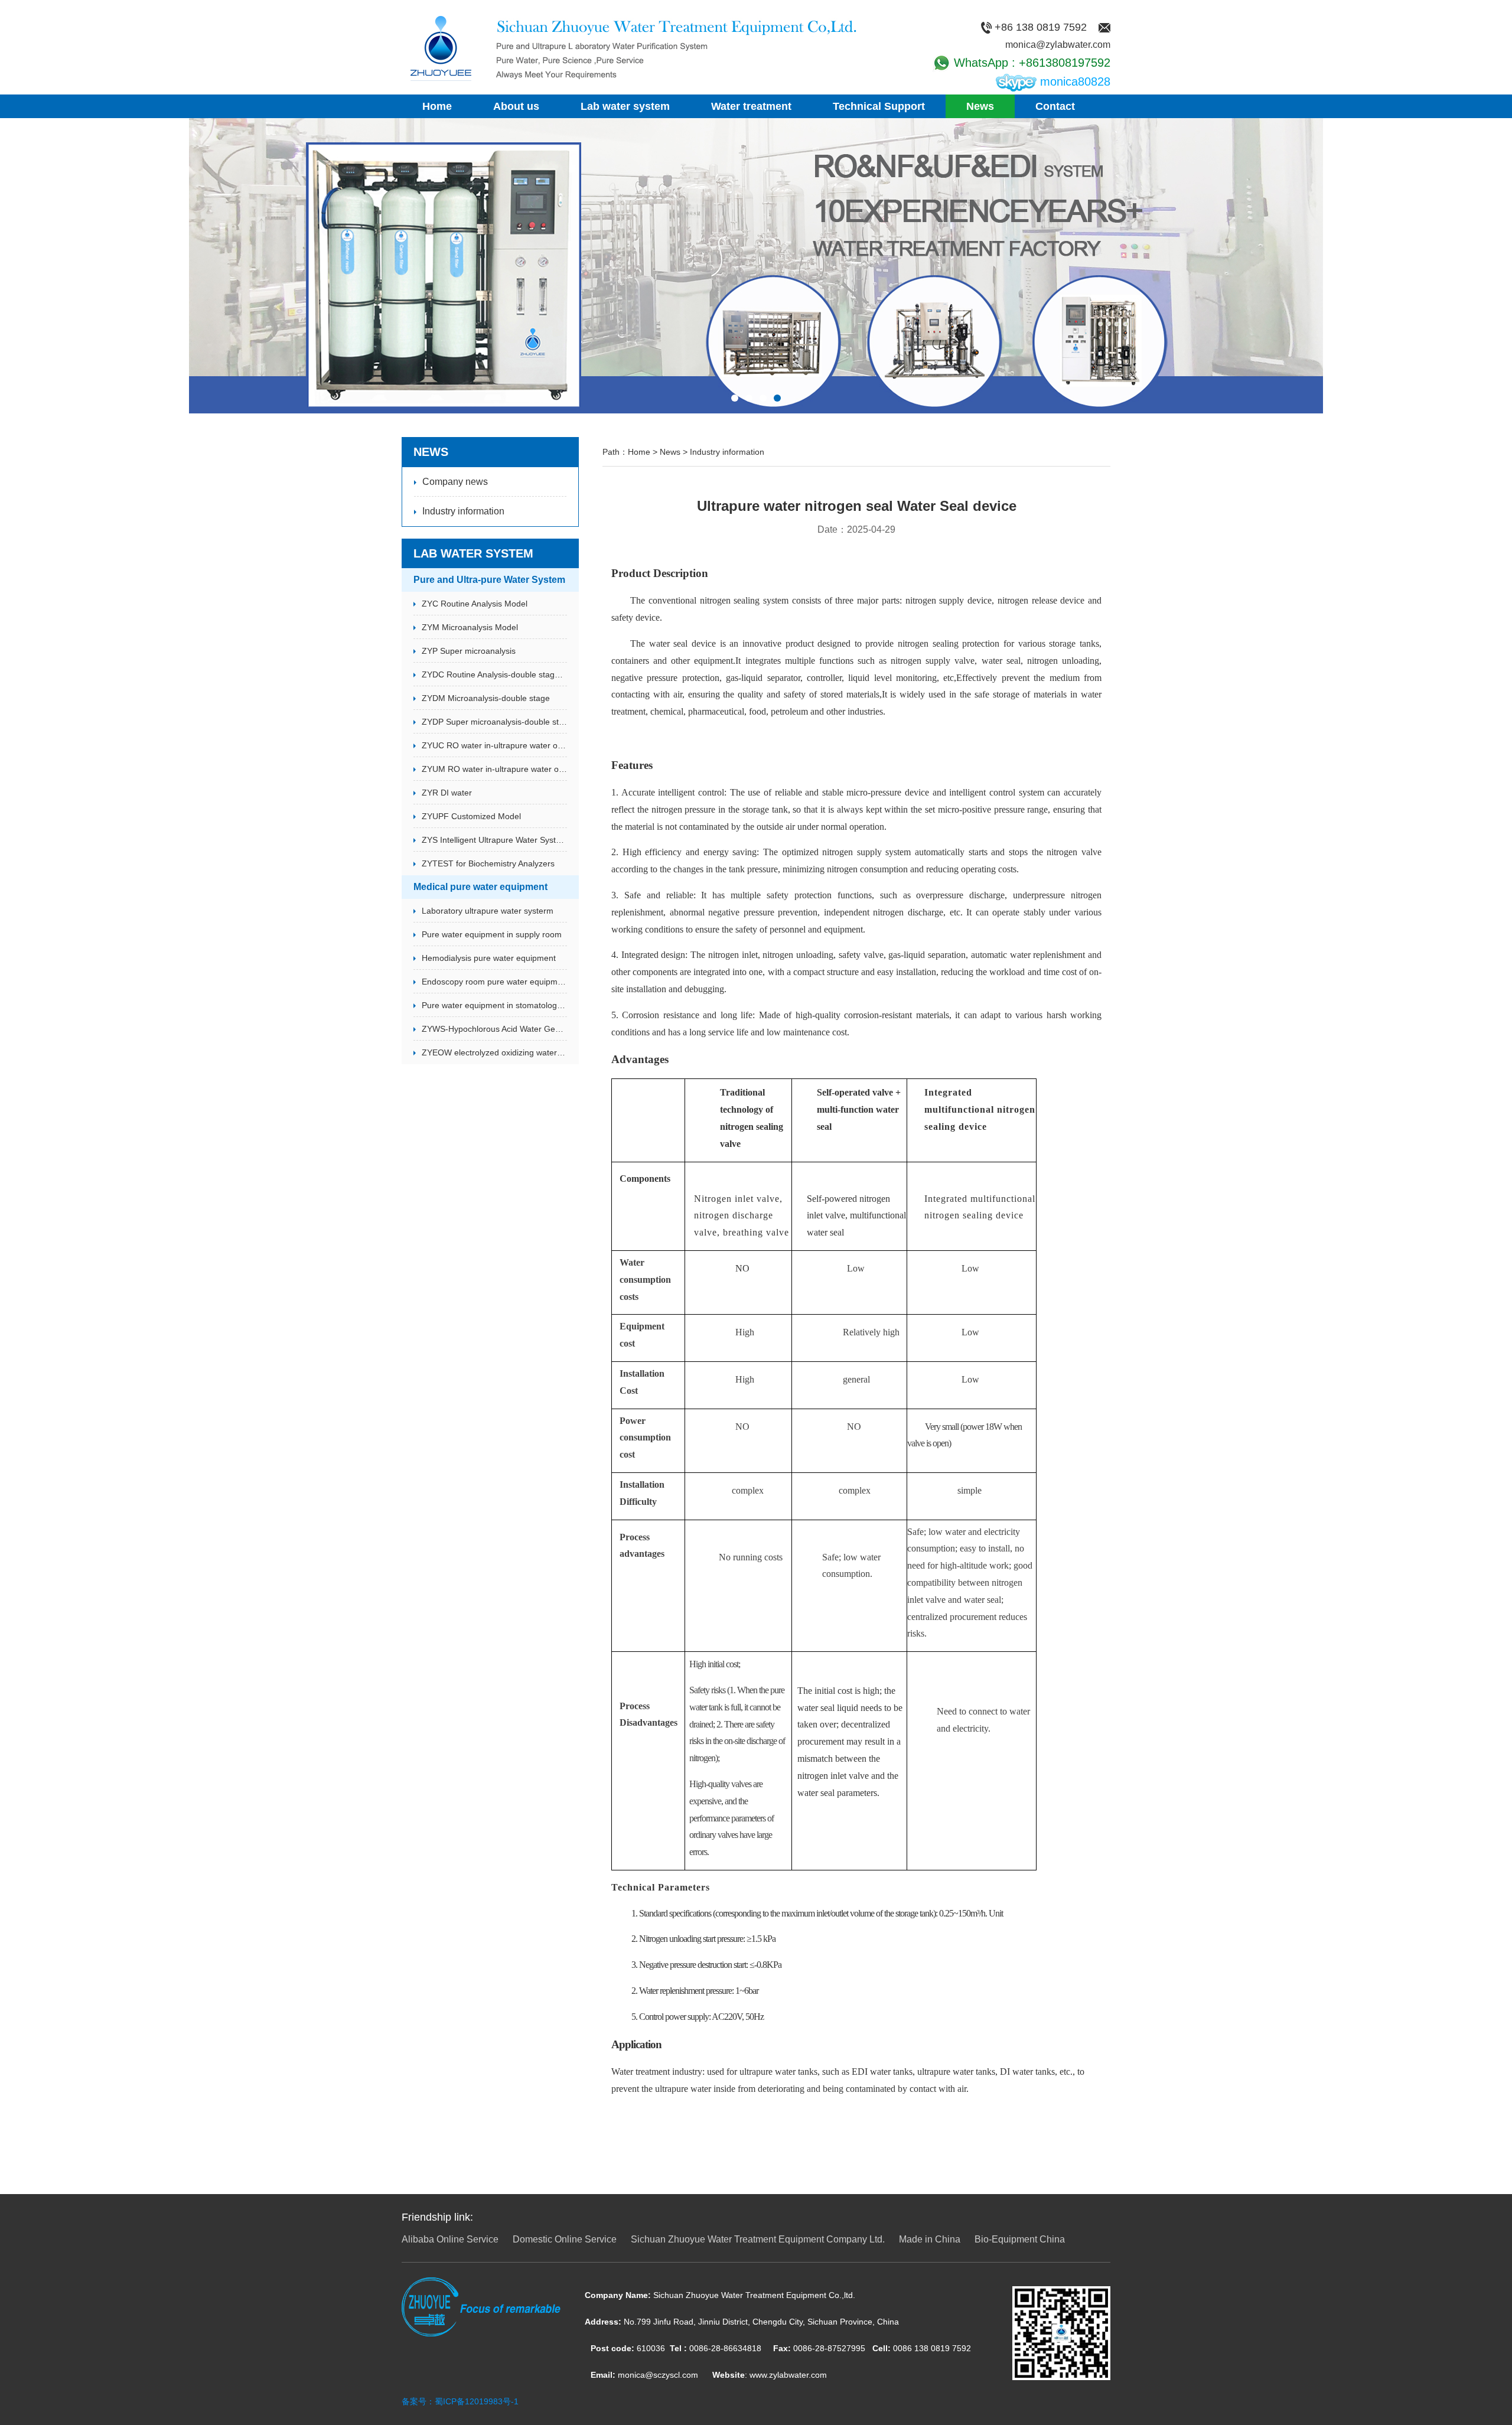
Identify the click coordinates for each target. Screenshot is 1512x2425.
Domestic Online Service (565, 2239)
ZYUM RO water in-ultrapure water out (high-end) (494, 769)
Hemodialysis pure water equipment (489, 958)
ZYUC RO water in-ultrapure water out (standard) (494, 745)
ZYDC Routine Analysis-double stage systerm (494, 674)
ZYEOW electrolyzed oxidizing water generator (494, 1052)
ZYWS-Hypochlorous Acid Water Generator (494, 1029)
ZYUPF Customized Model (471, 816)
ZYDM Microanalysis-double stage (486, 698)
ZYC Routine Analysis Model (475, 604)
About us (516, 106)
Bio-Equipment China (1020, 2239)
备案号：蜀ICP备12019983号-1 (460, 2401)
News (980, 106)
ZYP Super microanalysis (469, 651)
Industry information (463, 511)
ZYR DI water (447, 793)
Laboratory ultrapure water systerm (488, 911)
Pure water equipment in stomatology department (494, 1005)
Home (437, 106)
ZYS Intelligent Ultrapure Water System (494, 840)
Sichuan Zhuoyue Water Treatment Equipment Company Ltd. (758, 2239)
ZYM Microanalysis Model (470, 627)
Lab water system (625, 106)
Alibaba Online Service (450, 2239)
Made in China (930, 2239)
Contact (1055, 106)
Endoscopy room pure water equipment (494, 982)
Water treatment (751, 106)
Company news (455, 482)
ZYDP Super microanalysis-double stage (494, 722)
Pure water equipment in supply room (492, 934)
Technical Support (879, 106)
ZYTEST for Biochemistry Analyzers (488, 863)
